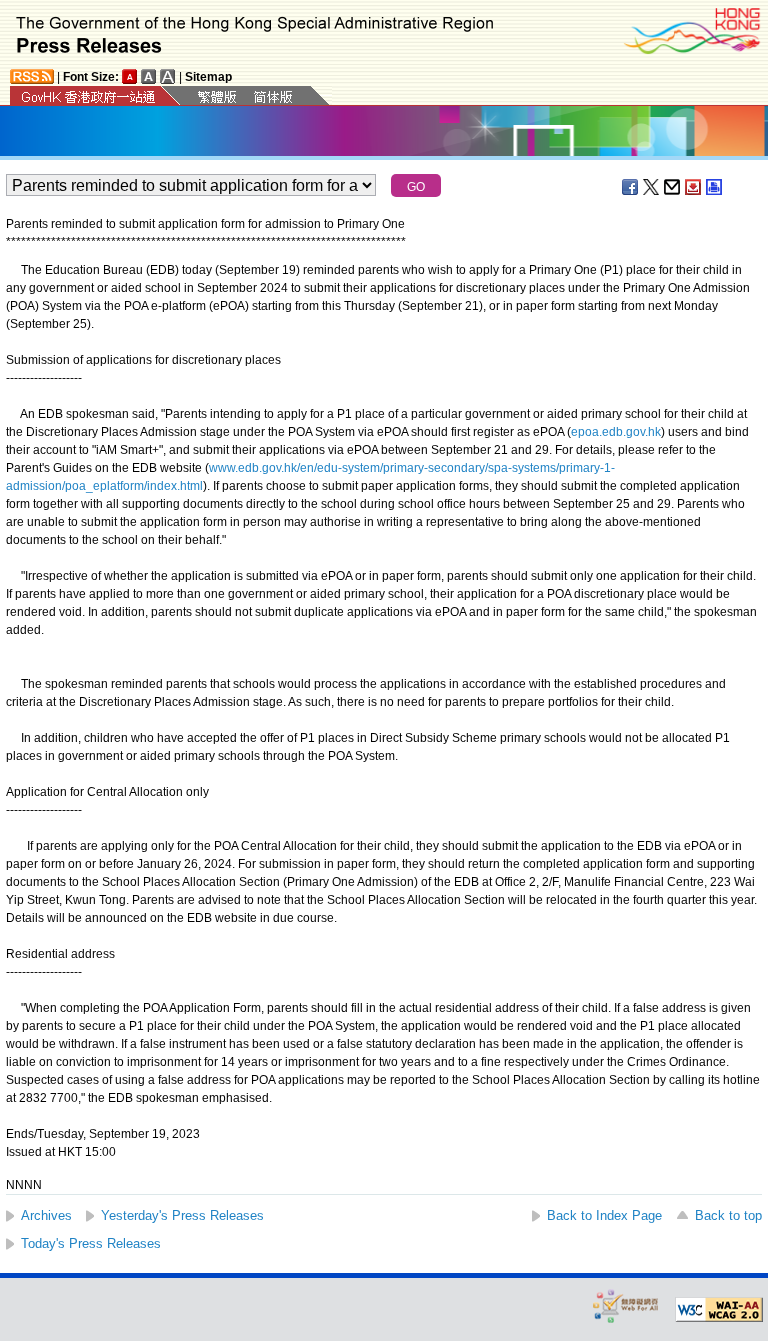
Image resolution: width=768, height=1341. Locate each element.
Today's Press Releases (91, 1243)
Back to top (728, 1215)
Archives (46, 1215)
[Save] (694, 187)
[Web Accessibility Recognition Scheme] (626, 1305)
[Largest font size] (168, 76)
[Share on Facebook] (631, 187)
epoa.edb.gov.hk (616, 432)
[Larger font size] (149, 76)
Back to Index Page (604, 1215)
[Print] (715, 187)
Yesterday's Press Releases (182, 1215)
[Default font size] (130, 76)
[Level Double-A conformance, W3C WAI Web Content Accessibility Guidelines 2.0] (719, 1310)
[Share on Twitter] (652, 187)
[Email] (673, 187)
